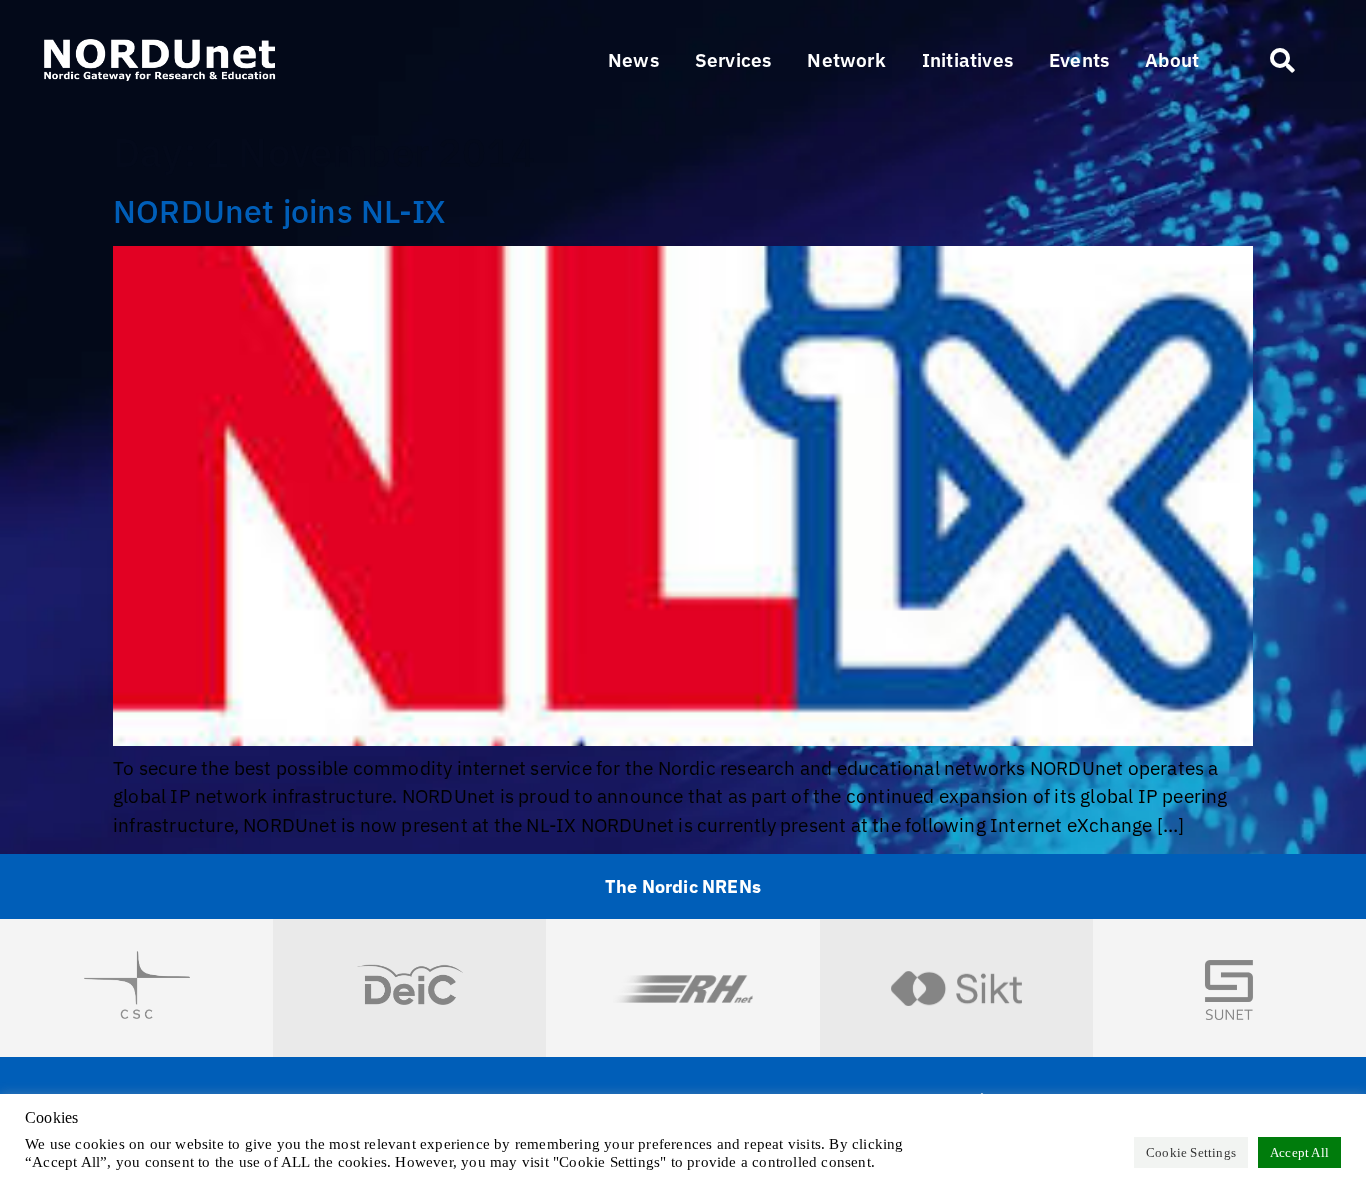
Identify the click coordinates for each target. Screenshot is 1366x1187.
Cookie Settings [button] (1191, 1152)
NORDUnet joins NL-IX (279, 211)
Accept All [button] (1299, 1152)
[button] (733, 60)
